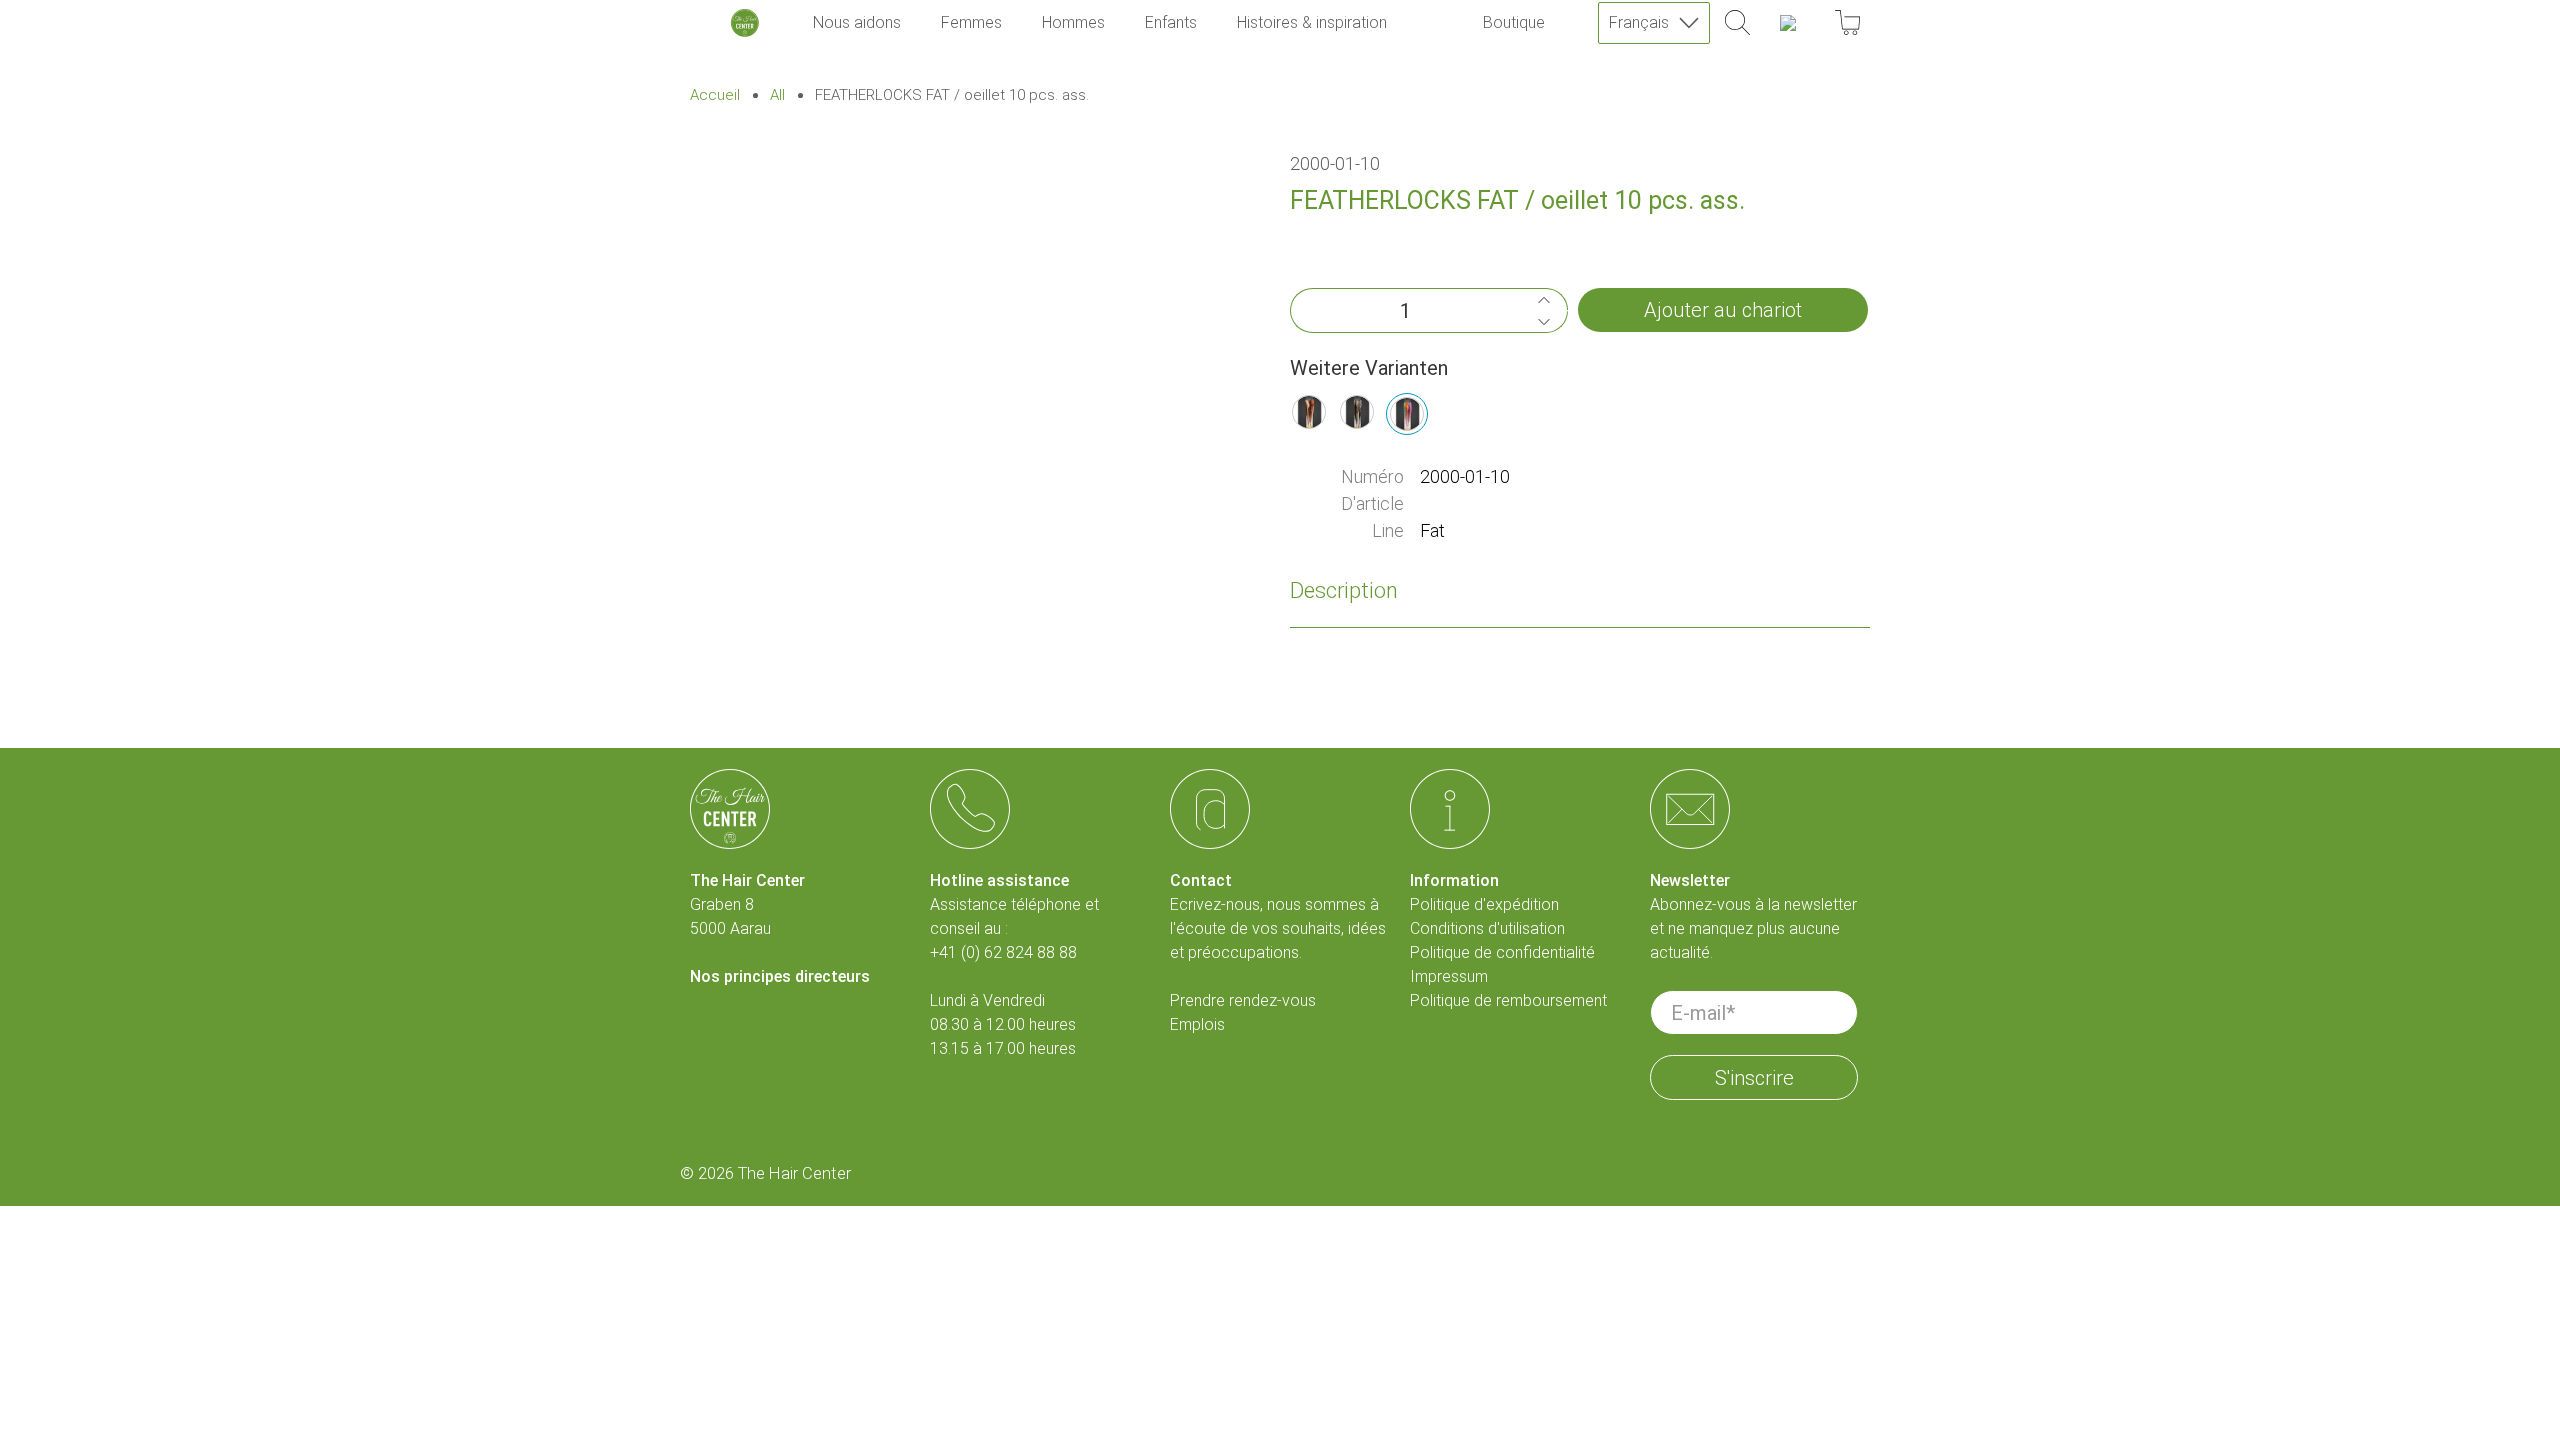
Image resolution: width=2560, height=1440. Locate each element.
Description (1344, 590)
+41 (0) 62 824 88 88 (1003, 952)
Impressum (1449, 976)
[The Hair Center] (745, 23)
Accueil (715, 95)
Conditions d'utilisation (1487, 928)
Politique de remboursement (1508, 1000)
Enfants (1171, 22)
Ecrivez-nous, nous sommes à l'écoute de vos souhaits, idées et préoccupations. (1278, 928)
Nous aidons (857, 22)
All (777, 95)
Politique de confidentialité (1502, 952)
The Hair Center (794, 1173)
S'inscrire (1754, 1078)
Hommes (1073, 22)
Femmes (971, 22)
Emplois (1197, 1024)
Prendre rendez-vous (1243, 1000)
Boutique (1514, 22)
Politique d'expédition (1484, 904)
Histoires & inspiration (1312, 22)
